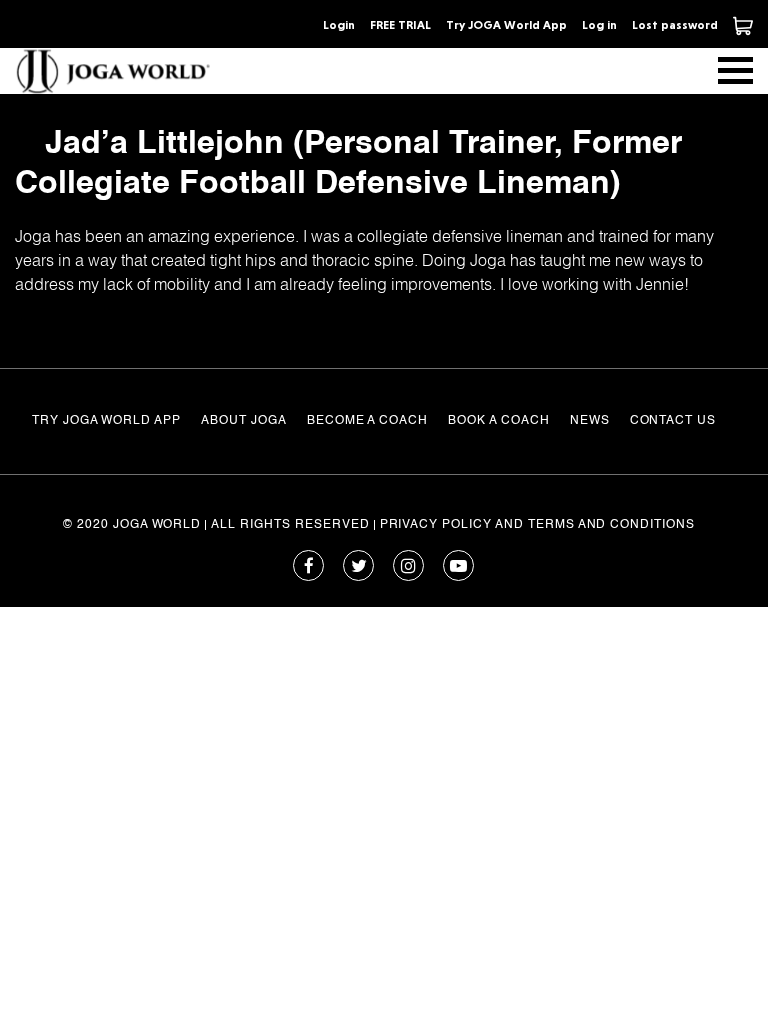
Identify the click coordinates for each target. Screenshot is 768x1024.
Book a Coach (499, 421)
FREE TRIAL (400, 25)
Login (339, 25)
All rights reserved (290, 525)
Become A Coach (367, 421)
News (590, 421)
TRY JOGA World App (106, 421)
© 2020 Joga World (132, 525)
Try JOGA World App (506, 25)
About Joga (244, 421)
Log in (599, 25)
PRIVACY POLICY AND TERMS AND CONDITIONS (537, 525)
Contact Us (673, 421)
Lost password (675, 25)
